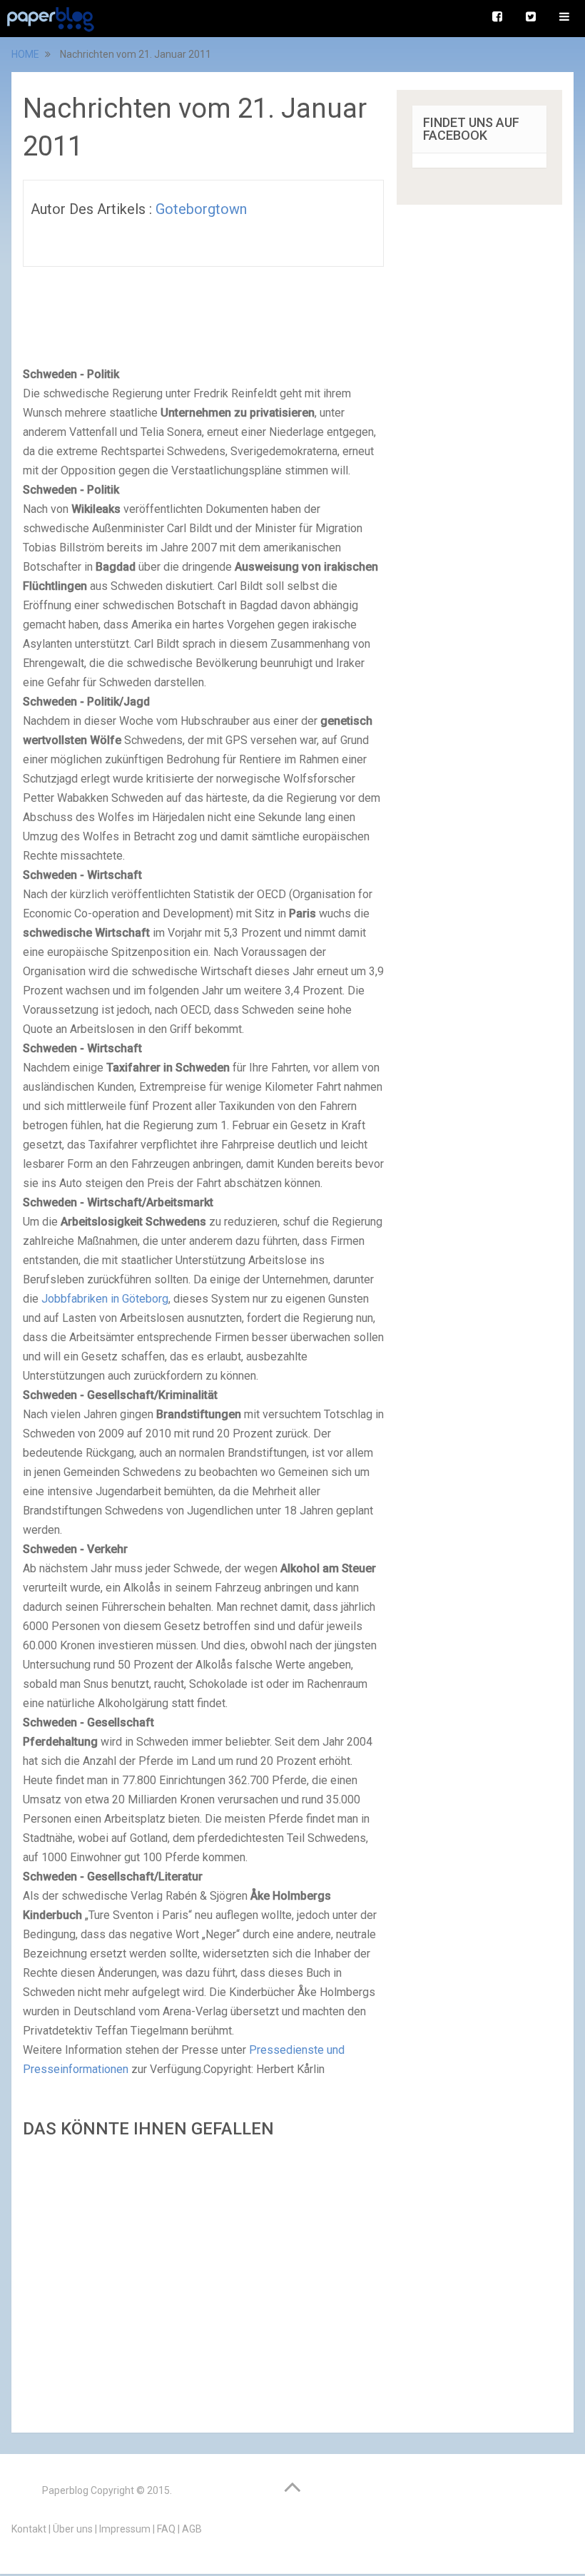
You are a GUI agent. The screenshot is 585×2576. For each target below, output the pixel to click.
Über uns (73, 2529)
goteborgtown (201, 209)
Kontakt (29, 2529)
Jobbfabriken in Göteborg (105, 1299)
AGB (192, 2529)
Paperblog (65, 2490)
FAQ (166, 2529)
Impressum (125, 2529)
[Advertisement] (203, 2281)
